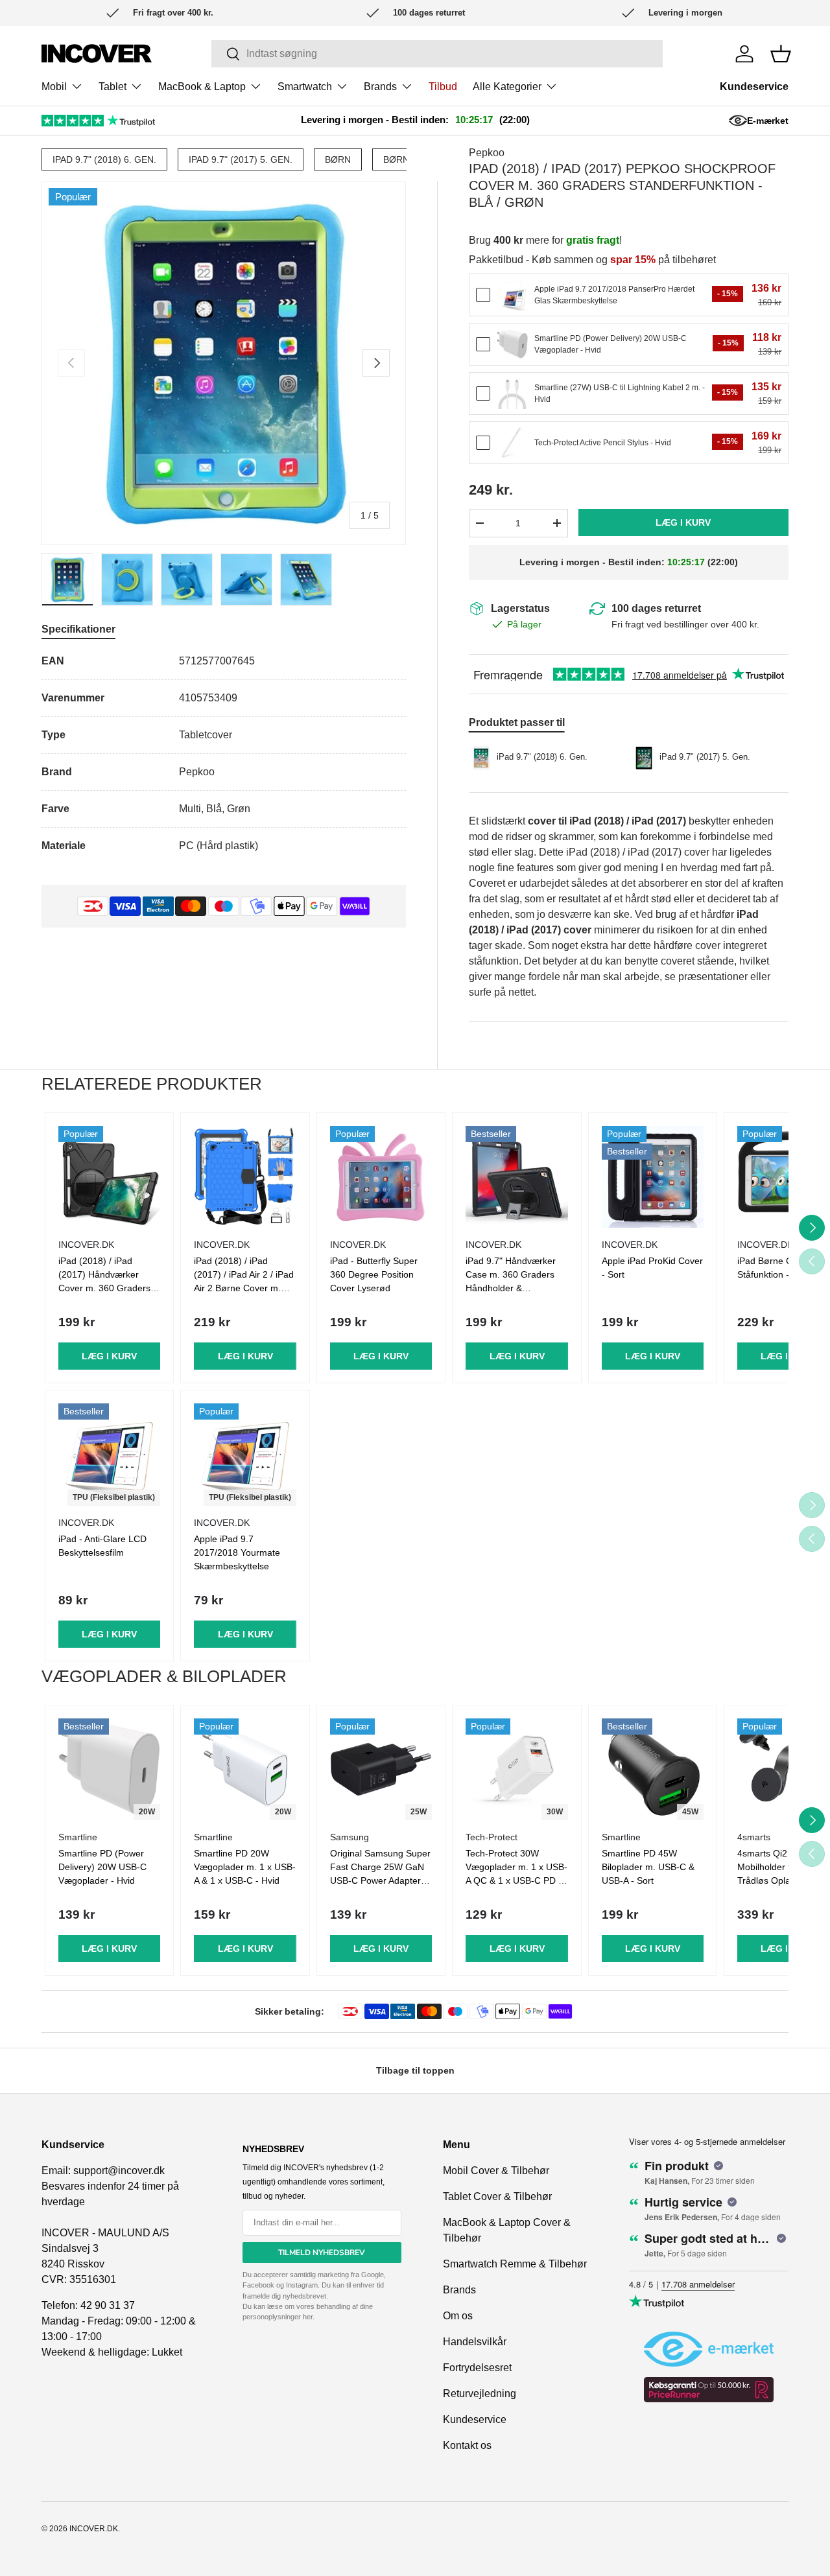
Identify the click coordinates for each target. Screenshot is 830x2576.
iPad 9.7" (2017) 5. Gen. (241, 159)
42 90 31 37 (108, 2305)
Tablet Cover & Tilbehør (497, 2196)
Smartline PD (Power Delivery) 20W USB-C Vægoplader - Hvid (102, 1867)
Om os (458, 2316)
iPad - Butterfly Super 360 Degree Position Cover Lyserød (374, 1274)
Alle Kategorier (507, 87)
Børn (338, 159)
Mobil (54, 87)
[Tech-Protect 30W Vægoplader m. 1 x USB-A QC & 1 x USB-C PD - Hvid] (516, 1769)
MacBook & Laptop (202, 87)
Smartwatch (305, 87)
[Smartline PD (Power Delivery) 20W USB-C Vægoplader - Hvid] (512, 344)
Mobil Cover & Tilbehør (496, 2171)
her (308, 2317)
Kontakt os (467, 2445)
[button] (781, 54)
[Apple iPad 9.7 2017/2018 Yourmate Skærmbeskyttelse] (245, 1454)
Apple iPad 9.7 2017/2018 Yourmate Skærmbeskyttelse (237, 1552)
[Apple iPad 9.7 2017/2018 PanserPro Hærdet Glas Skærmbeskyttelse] (512, 295)
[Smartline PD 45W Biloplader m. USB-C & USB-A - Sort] (653, 1769)
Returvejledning (480, 2394)
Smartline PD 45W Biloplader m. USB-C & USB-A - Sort (648, 1867)
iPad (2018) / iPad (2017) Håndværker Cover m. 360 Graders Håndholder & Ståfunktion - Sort (104, 1288)
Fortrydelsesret (477, 2368)
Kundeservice (754, 87)
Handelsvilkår (475, 2342)
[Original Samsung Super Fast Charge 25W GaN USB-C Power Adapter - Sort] (381, 1769)
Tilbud (443, 87)
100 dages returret (656, 608)
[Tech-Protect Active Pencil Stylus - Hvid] (512, 443)
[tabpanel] (224, 754)
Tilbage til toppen (415, 2070)
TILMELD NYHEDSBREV (322, 2253)
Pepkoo (487, 153)
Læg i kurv (683, 522)
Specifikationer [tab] (78, 629)
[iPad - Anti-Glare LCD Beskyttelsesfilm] (109, 1454)
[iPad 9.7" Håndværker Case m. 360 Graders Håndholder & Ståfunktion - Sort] (516, 1177)
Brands (380, 87)
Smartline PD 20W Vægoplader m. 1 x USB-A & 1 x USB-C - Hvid (245, 1867)
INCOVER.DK (94, 2529)
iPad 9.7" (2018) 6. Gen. (104, 159)
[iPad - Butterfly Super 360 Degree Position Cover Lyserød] (381, 1177)
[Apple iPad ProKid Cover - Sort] (653, 1177)
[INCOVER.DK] (97, 53)
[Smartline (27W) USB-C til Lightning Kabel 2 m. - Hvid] (512, 393)
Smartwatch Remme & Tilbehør (515, 2264)
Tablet (113, 87)
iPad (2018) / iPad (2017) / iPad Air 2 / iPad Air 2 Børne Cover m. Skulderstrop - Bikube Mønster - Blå (244, 1288)
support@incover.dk (119, 2171)
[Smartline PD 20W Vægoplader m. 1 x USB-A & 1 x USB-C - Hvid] (245, 1769)
